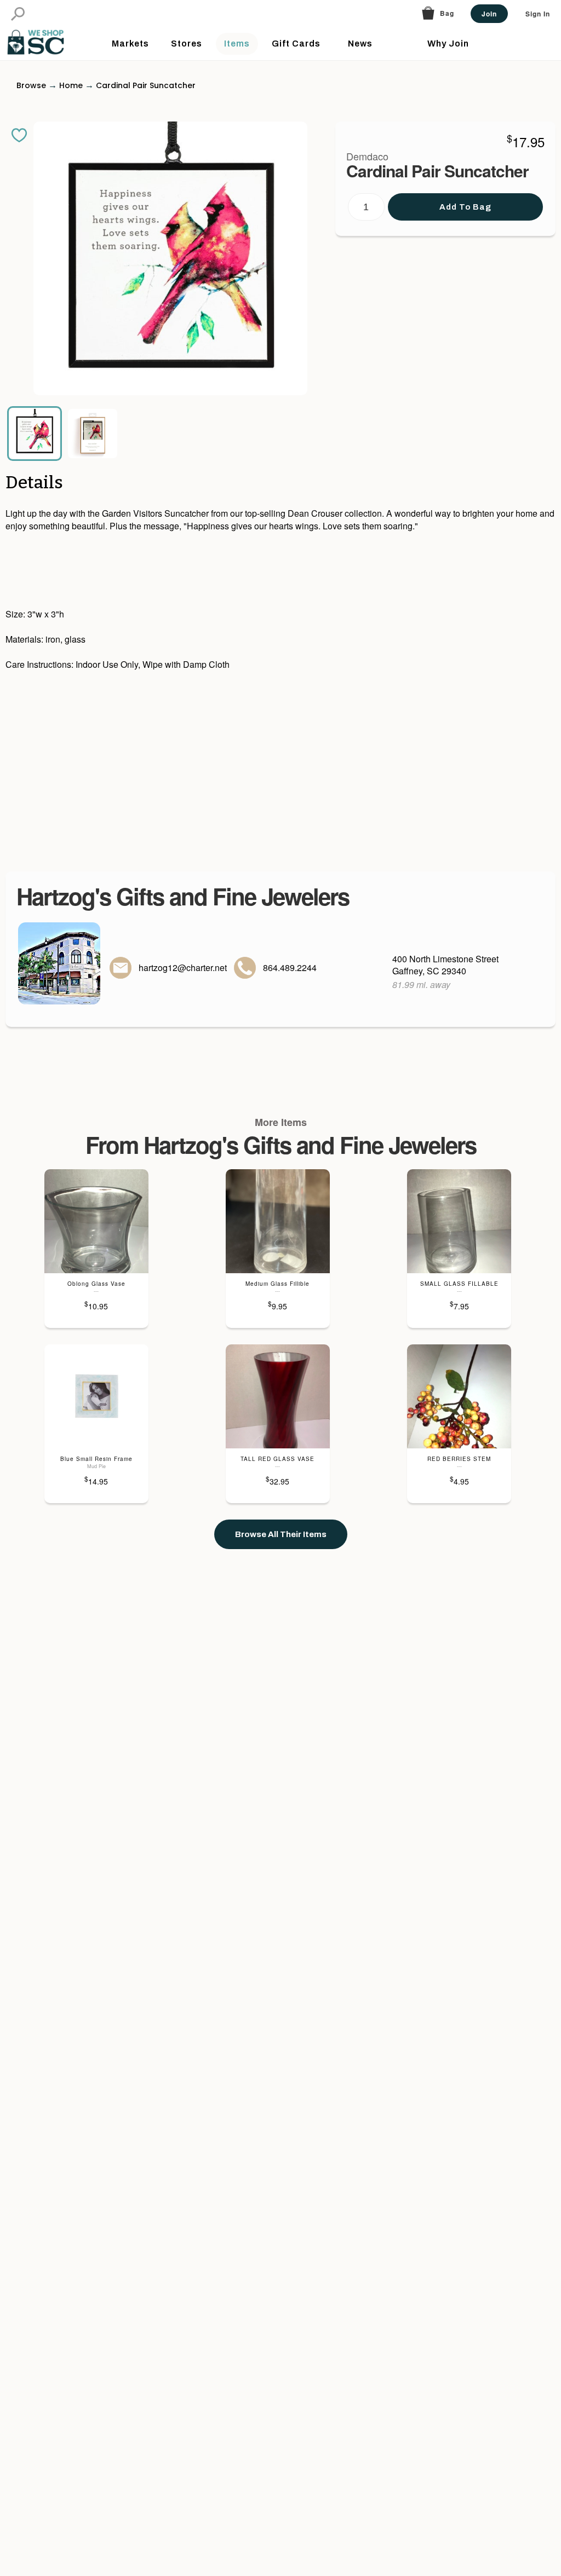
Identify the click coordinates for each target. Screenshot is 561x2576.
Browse (31, 85)
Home (71, 85)
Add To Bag (465, 207)
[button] (18, 14)
